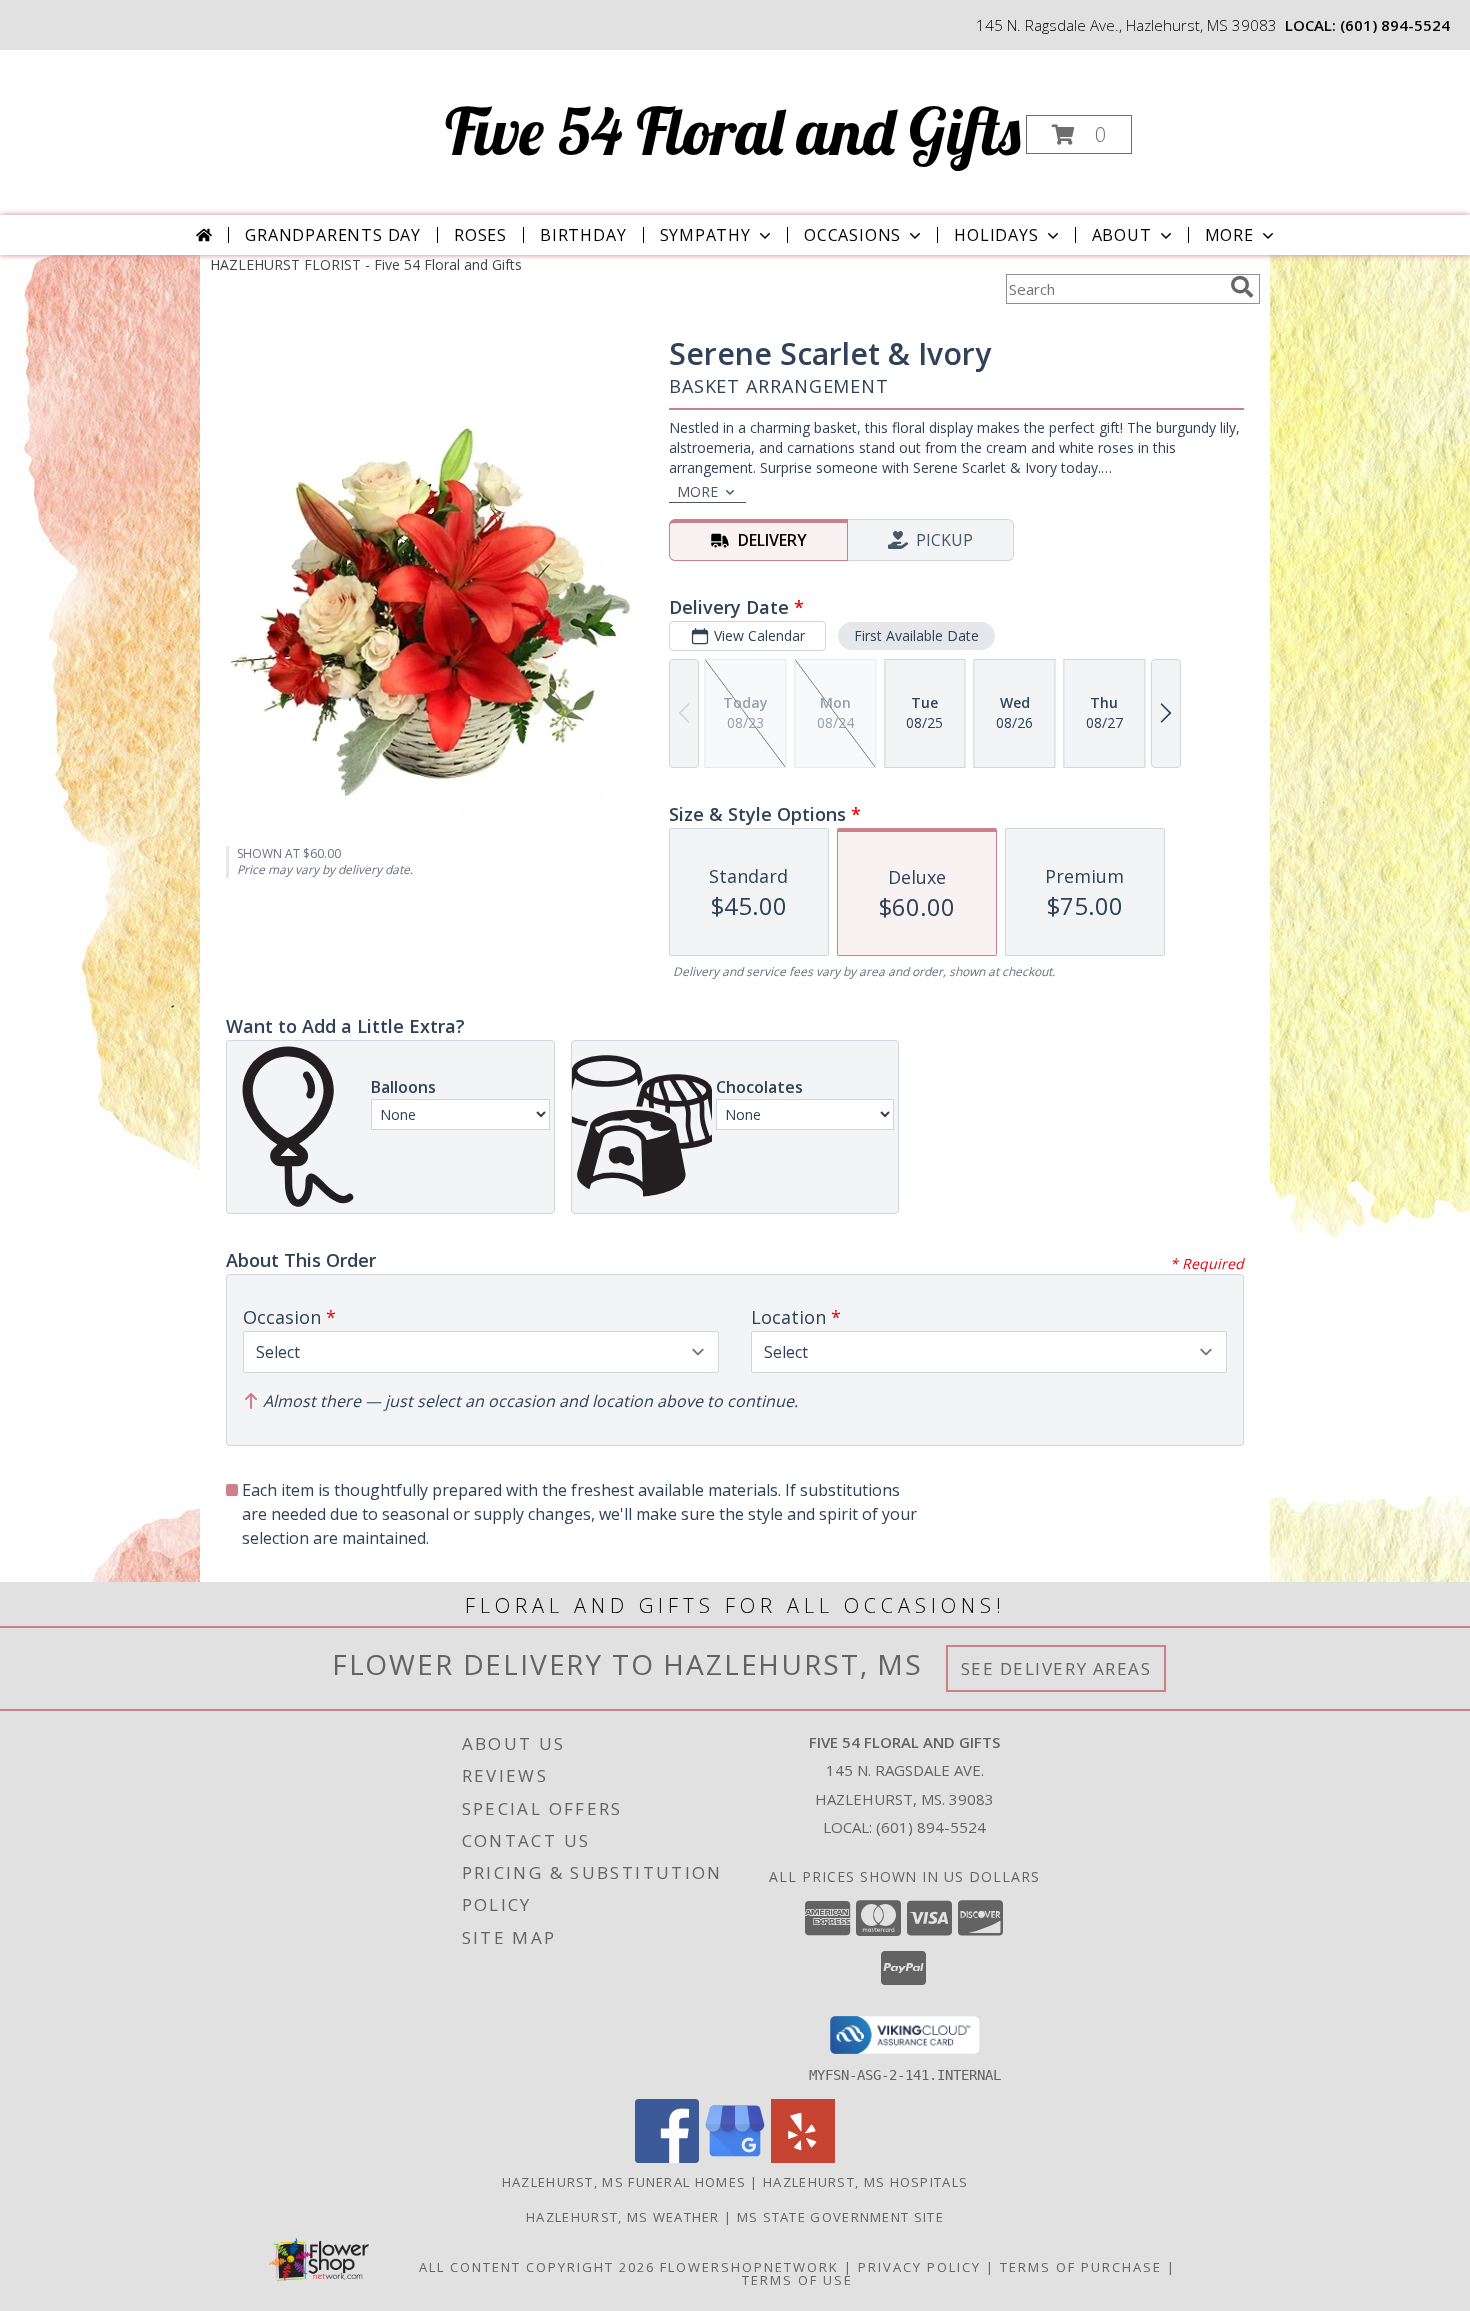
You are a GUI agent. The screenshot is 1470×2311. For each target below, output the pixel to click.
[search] (1242, 287)
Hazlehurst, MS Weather (623, 2217)
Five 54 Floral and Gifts (733, 130)
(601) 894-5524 (1395, 25)
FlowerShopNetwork (749, 2267)
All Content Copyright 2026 (537, 2267)
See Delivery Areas (1056, 1668)
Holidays (996, 235)
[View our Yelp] (803, 2157)
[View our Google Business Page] (735, 2157)
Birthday (583, 235)
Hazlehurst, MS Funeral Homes (624, 2182)
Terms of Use (797, 2280)
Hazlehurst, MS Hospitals (865, 2182)
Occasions (852, 235)
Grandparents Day (333, 235)
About (1122, 235)
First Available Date (916, 635)
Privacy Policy (919, 2267)
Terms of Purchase (1081, 2267)
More (1229, 235)
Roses (480, 235)
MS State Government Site (840, 2217)
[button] (1079, 134)
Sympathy (705, 235)
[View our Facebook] (667, 2157)
